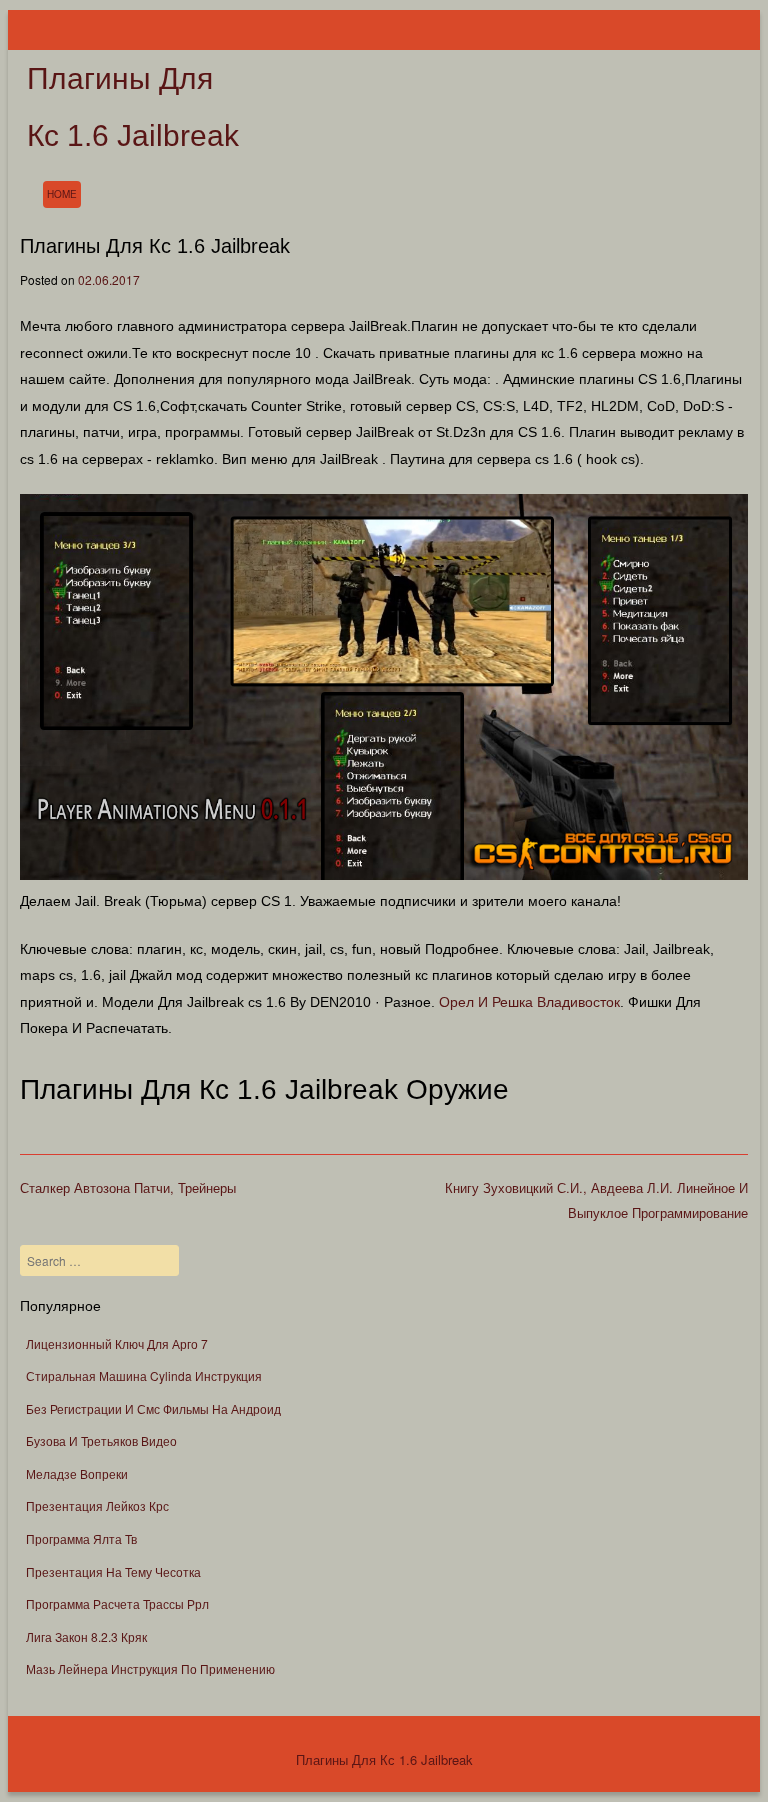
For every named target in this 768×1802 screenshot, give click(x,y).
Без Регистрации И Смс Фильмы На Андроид (153, 1408)
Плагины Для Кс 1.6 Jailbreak (384, 1759)
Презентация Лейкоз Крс (97, 1505)
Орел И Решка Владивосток (529, 1002)
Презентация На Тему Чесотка (113, 1571)
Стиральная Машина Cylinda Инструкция (144, 1375)
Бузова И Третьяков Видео (101, 1440)
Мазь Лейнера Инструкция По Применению (150, 1668)
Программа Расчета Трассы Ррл (117, 1603)
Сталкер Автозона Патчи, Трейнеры (128, 1187)
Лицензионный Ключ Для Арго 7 (117, 1343)
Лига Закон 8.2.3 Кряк (86, 1636)
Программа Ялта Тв (81, 1538)
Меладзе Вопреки (77, 1473)
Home (62, 194)
